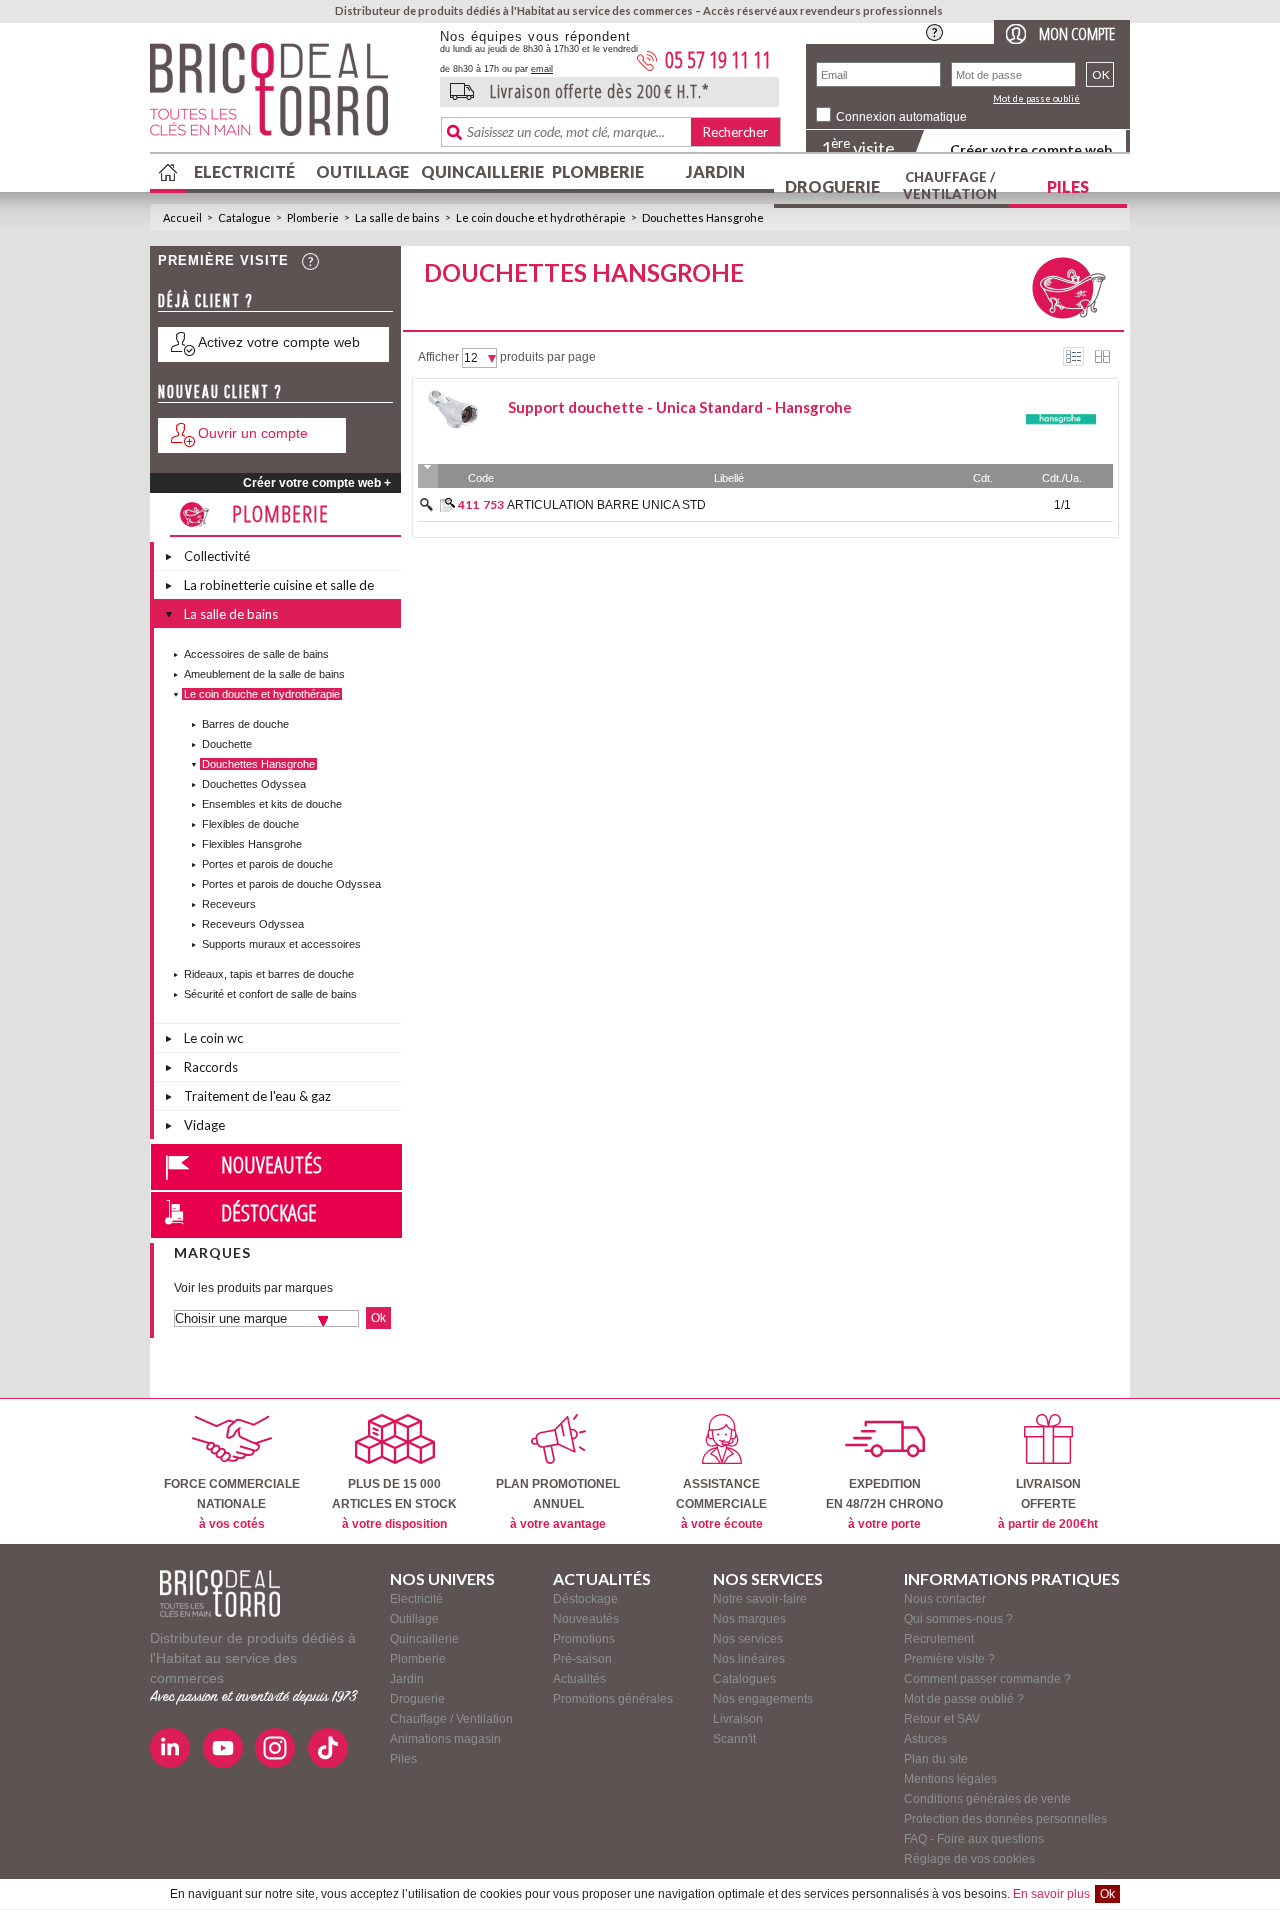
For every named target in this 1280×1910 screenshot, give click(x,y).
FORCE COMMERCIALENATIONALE (232, 1504)
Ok (1107, 1894)
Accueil (182, 217)
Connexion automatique (901, 117)
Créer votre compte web (1031, 149)
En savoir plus (1051, 1894)
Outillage (362, 171)
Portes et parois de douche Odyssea (291, 884)
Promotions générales (613, 1699)
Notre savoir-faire (760, 1599)
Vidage (204, 1125)
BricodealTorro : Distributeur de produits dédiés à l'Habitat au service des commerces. (287, 96)
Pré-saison (582, 1659)
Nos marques (749, 1619)
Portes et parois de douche (267, 864)
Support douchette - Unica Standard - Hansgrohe (680, 407)
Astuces (925, 1739)
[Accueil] (220, 1593)
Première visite (223, 260)
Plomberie (598, 171)
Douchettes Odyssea (254, 784)
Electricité (244, 171)
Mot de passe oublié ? (964, 1699)
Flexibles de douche (250, 824)
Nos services (748, 1639)
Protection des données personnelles (1005, 1819)
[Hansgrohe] (1061, 451)
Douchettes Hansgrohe (703, 217)
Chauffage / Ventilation (950, 185)
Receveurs (229, 904)
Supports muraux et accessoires (281, 944)
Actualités (579, 1679)
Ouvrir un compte (253, 433)
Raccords (211, 1067)
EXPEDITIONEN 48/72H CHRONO (884, 1504)
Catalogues (744, 1679)
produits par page (548, 357)
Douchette (227, 744)
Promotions (584, 1639)
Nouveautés (271, 1164)
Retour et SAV (942, 1719)
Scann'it (734, 1739)
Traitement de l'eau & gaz (257, 1096)
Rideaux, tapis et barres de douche (269, 974)
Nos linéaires (749, 1659)
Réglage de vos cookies (969, 1859)
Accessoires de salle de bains (256, 654)
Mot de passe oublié (1036, 98)
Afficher (438, 357)
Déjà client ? (206, 300)
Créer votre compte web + (317, 483)
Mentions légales (950, 1779)
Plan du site (936, 1759)
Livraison (738, 1719)
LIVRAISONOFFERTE (1048, 1504)
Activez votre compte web (279, 342)
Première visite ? (949, 1659)
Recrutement (939, 1639)
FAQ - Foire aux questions (974, 1839)
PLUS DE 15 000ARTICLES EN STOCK (394, 1504)
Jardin (715, 171)
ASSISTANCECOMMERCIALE (721, 1504)
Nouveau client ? (220, 391)
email (542, 69)
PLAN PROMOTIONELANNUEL (558, 1504)
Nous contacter (945, 1599)
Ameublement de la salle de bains (264, 674)
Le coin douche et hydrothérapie (541, 217)
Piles (1068, 186)
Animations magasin (445, 1739)
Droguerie (832, 186)
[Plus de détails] (447, 505)
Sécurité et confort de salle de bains (270, 994)
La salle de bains (397, 217)
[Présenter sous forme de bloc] (1102, 356)
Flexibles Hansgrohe (252, 844)
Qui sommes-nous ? (958, 1619)
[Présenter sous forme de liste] (1073, 356)
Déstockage (269, 1212)
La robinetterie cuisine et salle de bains (279, 588)
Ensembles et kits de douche (272, 804)
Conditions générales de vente (987, 1799)
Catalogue (244, 217)
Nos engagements (763, 1699)
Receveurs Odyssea (253, 924)
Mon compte (1077, 33)
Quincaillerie (480, 171)
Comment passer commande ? (987, 1679)
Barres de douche (245, 724)
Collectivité (217, 556)
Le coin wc (213, 1038)
